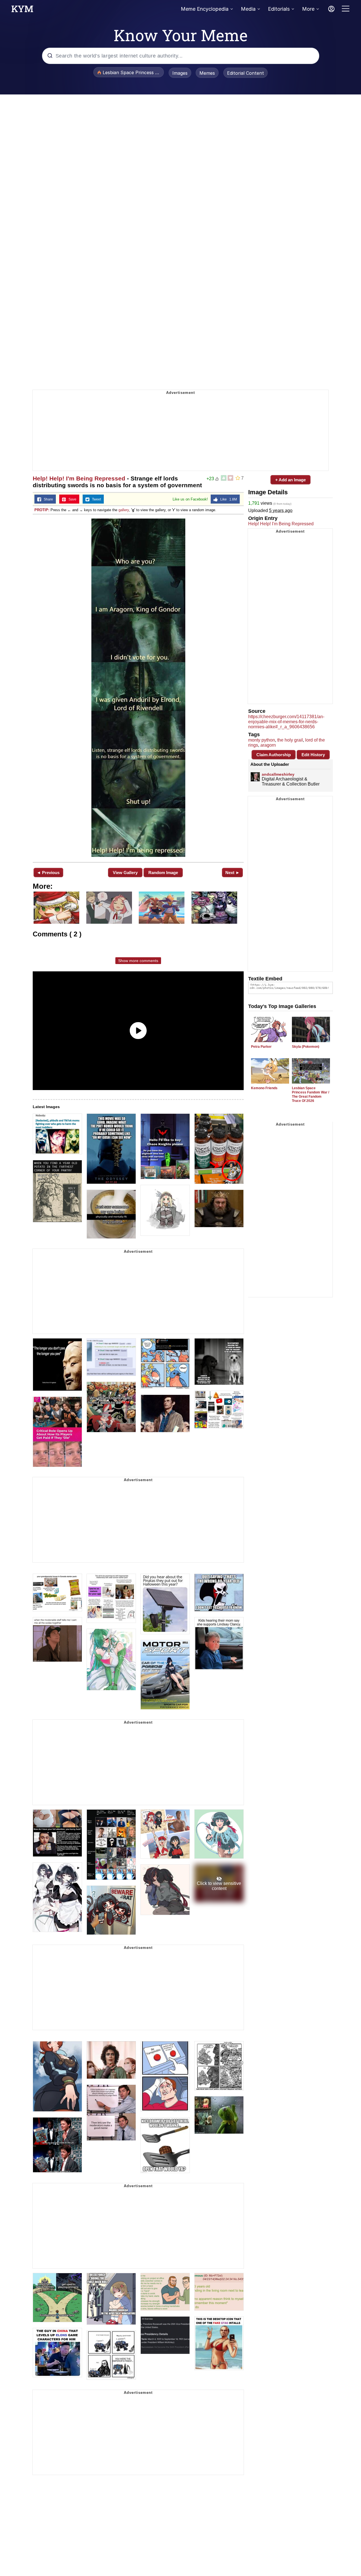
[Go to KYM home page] (22, 10)
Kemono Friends (264, 1088)
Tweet (95, 499)
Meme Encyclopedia (205, 9)
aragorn (268, 745)
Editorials (279, 9)
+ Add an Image (290, 480)
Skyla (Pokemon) (306, 1047)
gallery (124, 510)
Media (248, 9)
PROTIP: (42, 510)
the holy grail (290, 740)
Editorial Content (246, 73)
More (308, 9)
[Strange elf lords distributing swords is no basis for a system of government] (138, 688)
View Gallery (125, 873)
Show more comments (138, 961)
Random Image (163, 873)
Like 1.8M (227, 499)
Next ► (233, 873)
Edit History (313, 755)
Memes (207, 73)
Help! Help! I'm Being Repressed (79, 478)
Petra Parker (261, 1047)
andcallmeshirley (278, 774)
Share (47, 499)
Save (71, 499)
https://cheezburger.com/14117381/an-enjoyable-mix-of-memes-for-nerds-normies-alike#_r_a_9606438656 (286, 722)
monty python (262, 740)
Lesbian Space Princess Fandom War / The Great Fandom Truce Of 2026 (311, 1094)
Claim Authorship (274, 755)
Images (180, 73)
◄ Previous (48, 873)
